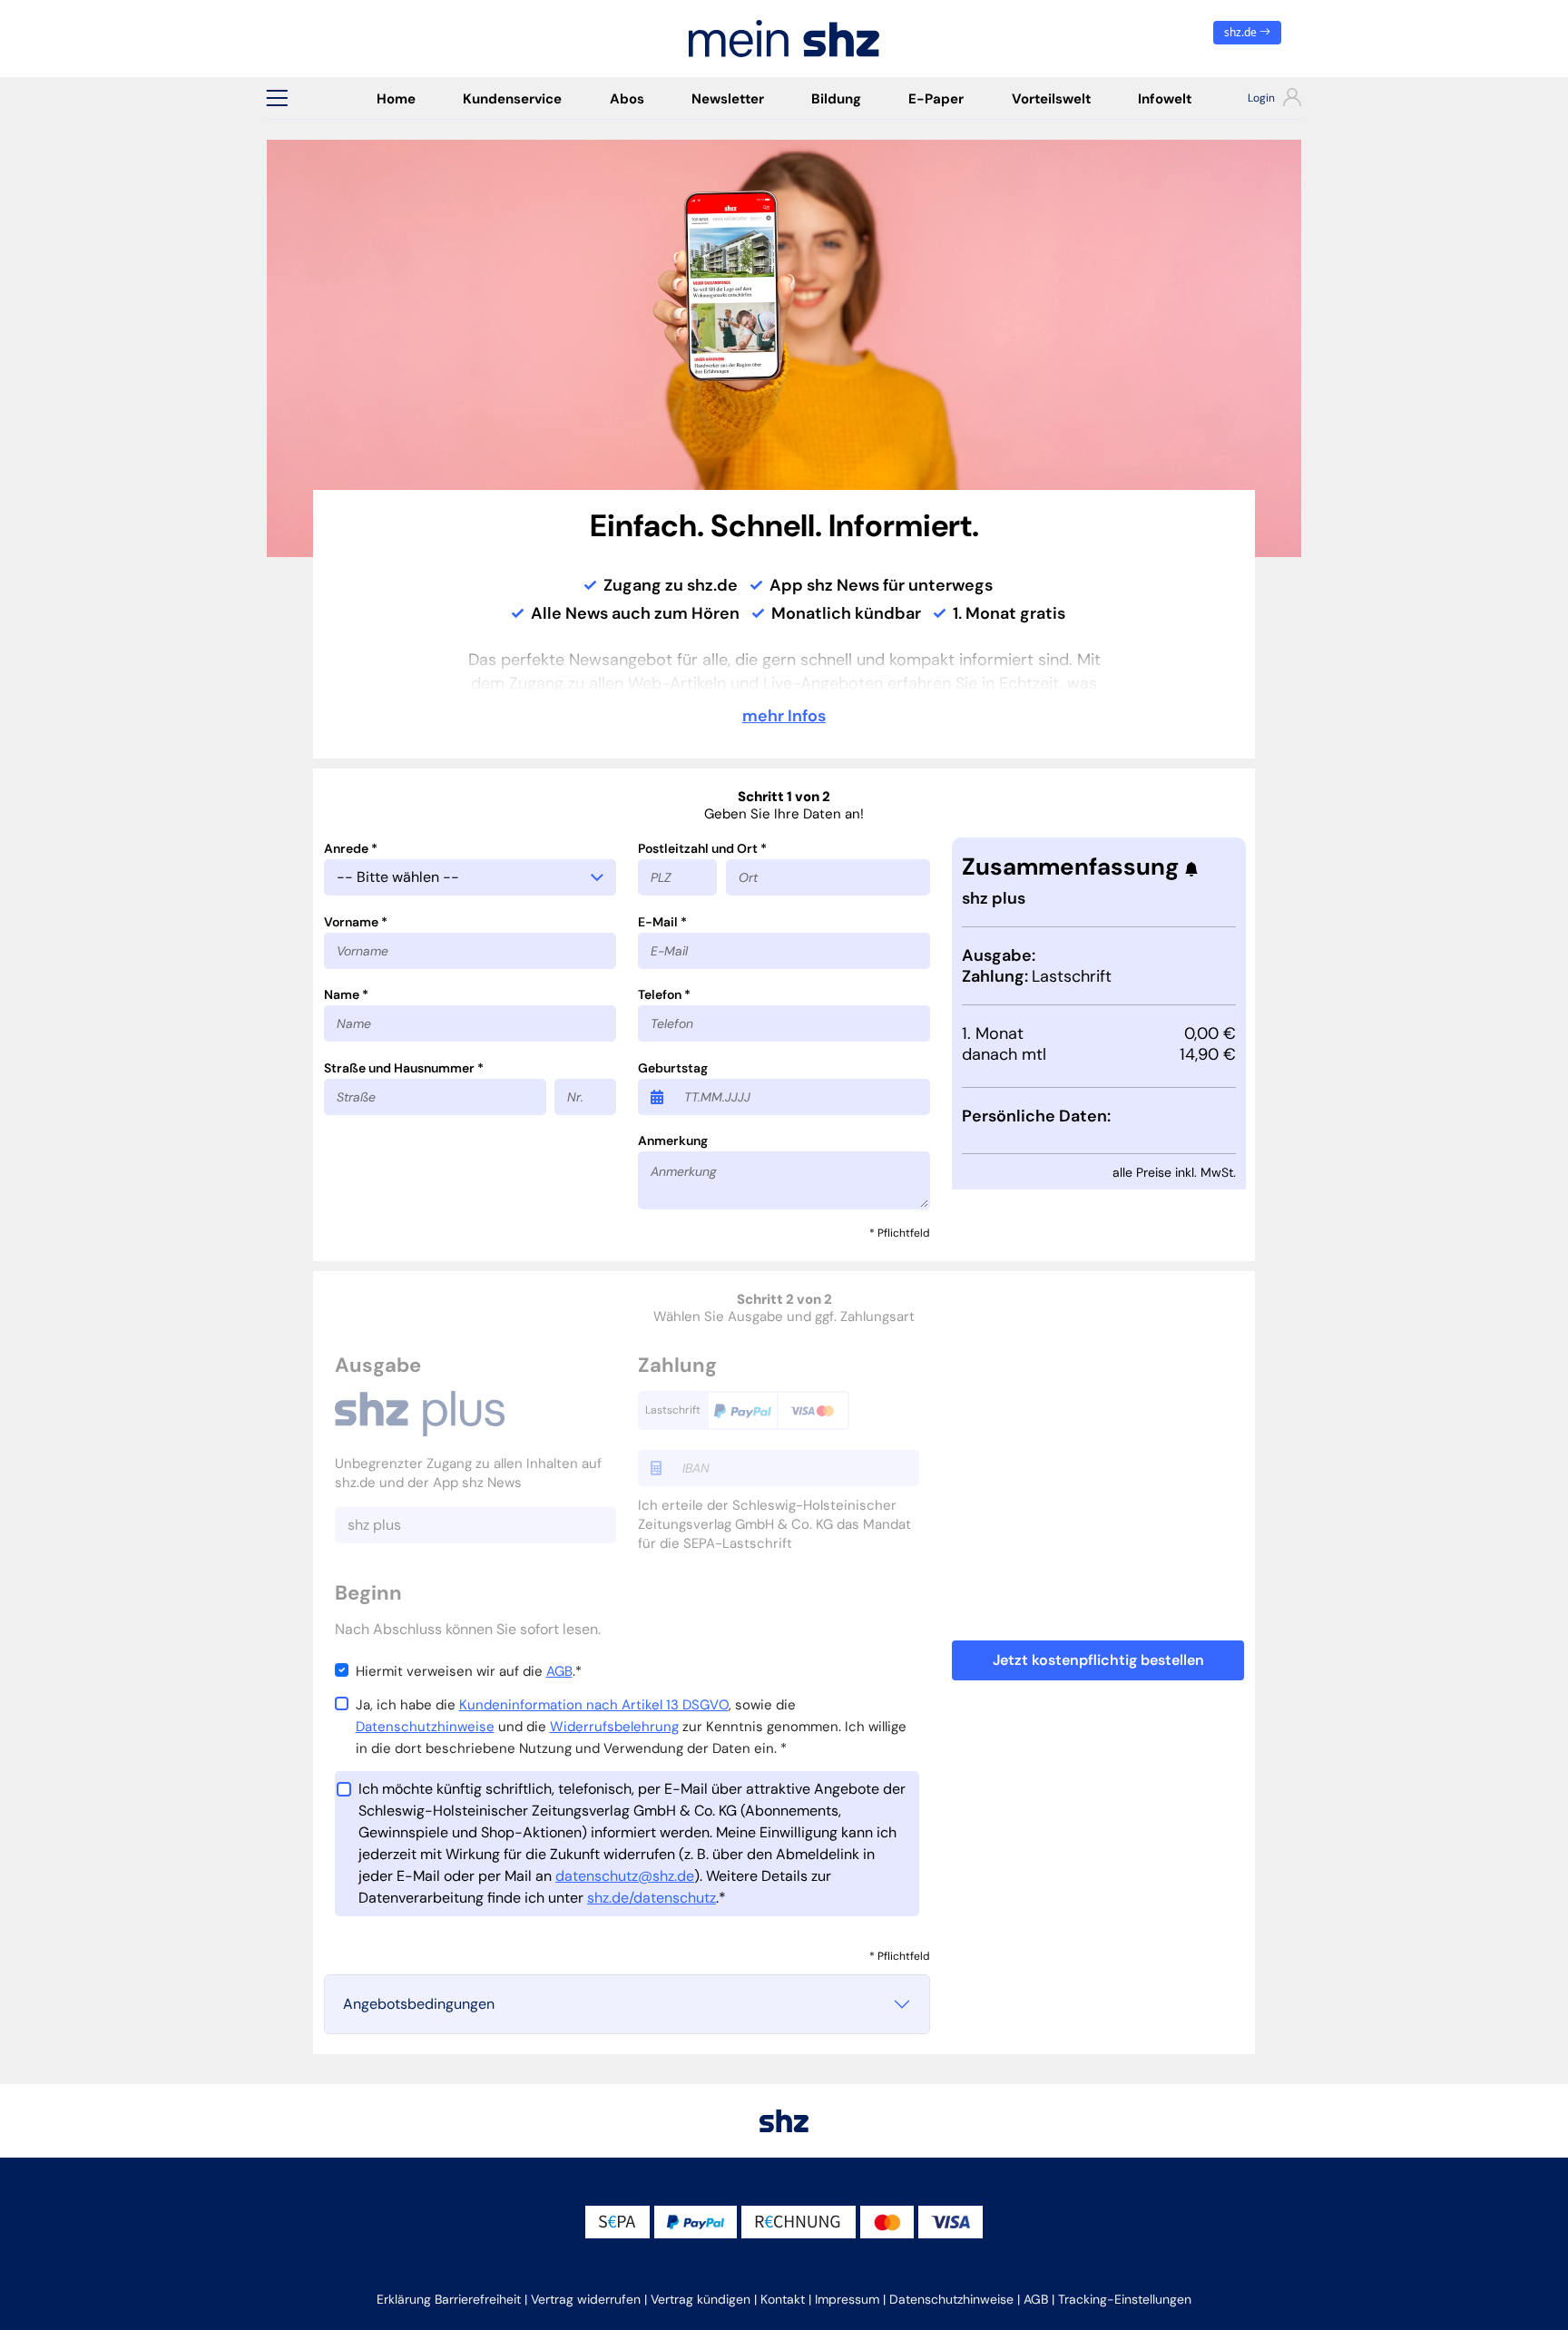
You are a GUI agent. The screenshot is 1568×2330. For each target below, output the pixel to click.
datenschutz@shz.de (625, 1876)
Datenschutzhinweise (425, 1727)
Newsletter (728, 99)
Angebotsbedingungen (419, 2004)
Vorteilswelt (1051, 99)
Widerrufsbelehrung (614, 1727)
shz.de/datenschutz (652, 1898)
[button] (277, 98)
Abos (627, 99)
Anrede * (351, 848)
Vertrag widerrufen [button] (586, 2299)
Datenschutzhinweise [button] (951, 2299)
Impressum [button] (847, 2299)
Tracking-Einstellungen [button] (1125, 2299)
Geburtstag (673, 1068)
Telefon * (664, 994)
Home (396, 99)
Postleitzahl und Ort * (702, 848)
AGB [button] (1036, 2299)
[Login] (1258, 100)
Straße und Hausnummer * (404, 1068)
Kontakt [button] (783, 2299)
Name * (346, 994)
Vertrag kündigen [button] (701, 2299)
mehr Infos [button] (784, 716)
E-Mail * (662, 922)
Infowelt (1165, 99)
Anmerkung (673, 1141)
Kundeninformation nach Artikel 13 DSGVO (594, 1705)
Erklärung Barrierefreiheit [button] (449, 2299)
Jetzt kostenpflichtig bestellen (1098, 1660)
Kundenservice (512, 99)
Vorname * (356, 922)
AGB (559, 1671)
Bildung (836, 99)
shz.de (1242, 32)
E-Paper (936, 99)
